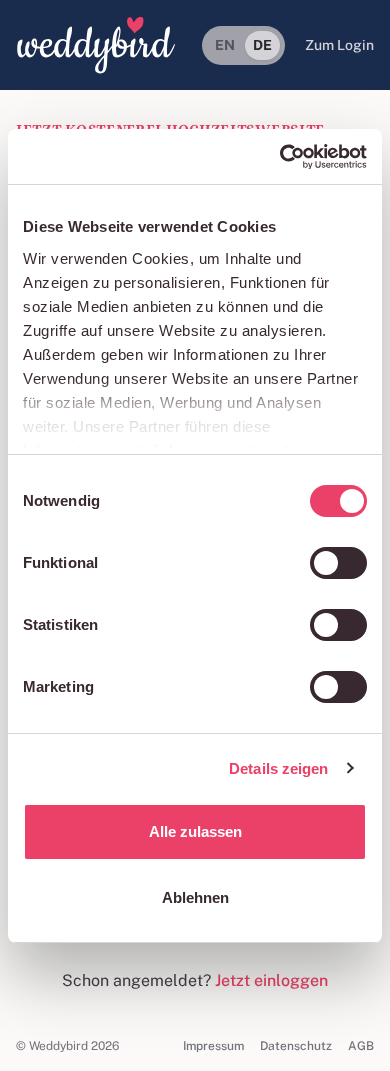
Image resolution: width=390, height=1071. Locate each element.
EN (225, 45)
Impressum (213, 1046)
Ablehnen (195, 897)
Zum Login (339, 45)
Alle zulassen (195, 831)
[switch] (338, 563)
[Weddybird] (96, 45)
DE (262, 45)
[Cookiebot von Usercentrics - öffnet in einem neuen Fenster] (280, 157)
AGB (361, 1046)
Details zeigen (278, 768)
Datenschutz (296, 1046)
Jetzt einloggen (271, 980)
